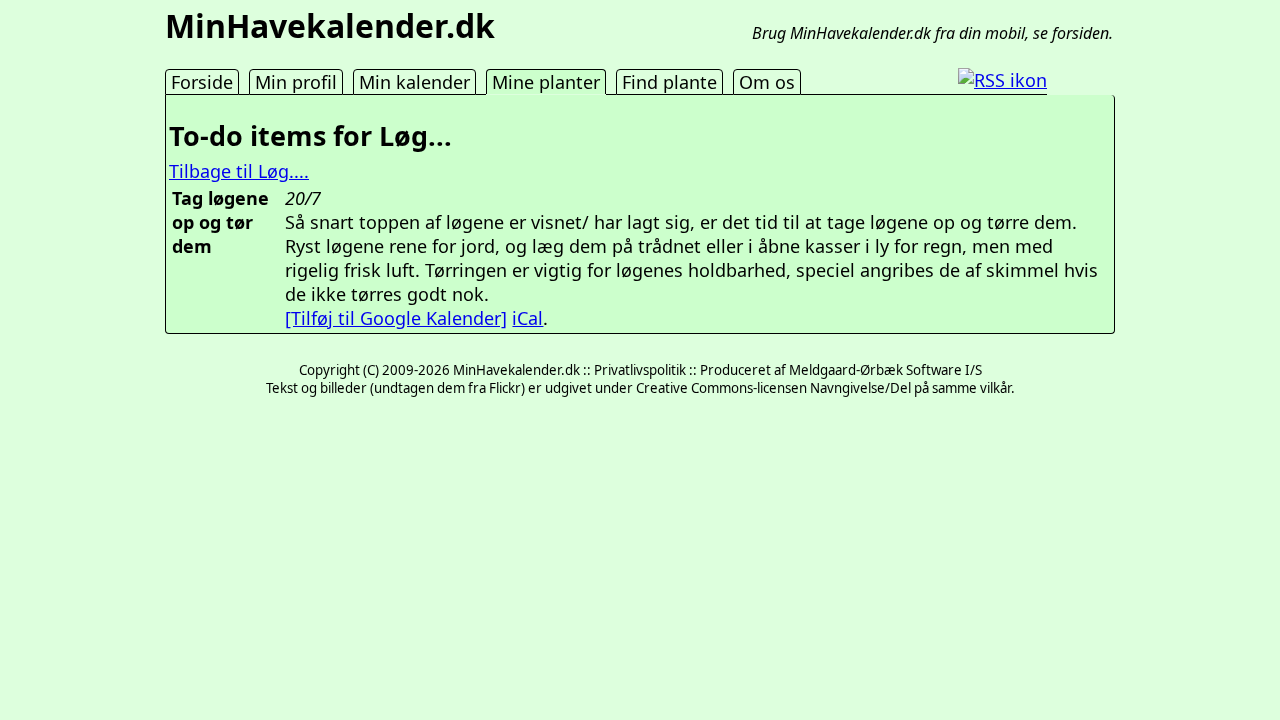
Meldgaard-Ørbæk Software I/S (885, 370)
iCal (527, 318)
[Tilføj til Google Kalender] (396, 318)
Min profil (296, 82)
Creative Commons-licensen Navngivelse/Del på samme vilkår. (825, 388)
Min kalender (414, 82)
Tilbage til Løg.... (239, 171)
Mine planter (546, 82)
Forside (202, 82)
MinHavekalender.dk (330, 25)
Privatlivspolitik (640, 370)
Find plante (669, 82)
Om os (767, 82)
